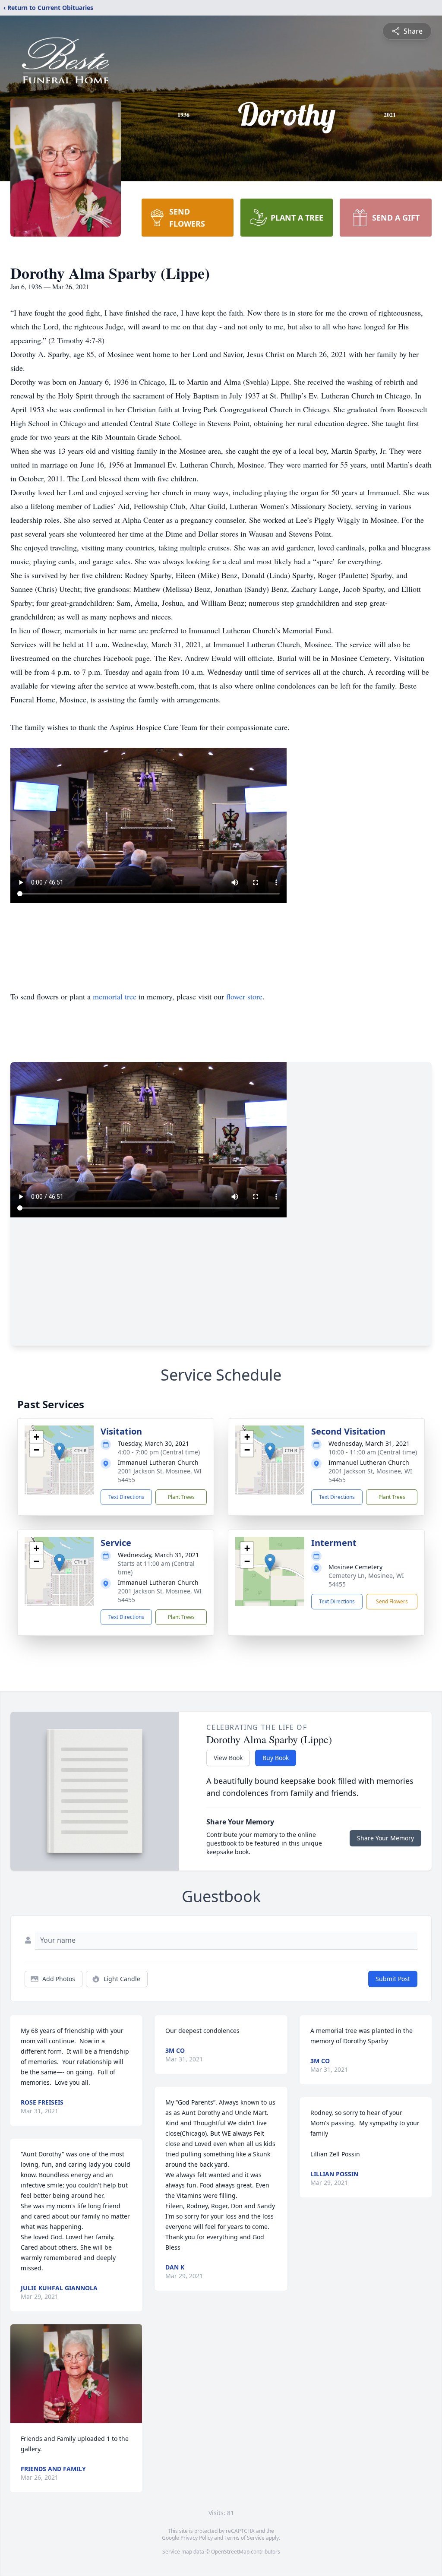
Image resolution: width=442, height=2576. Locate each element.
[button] (59, 1451)
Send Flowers (392, 1601)
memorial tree (115, 996)
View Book (228, 1758)
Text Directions (126, 1497)
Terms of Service (245, 2538)
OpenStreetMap (230, 2552)
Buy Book (276, 1758)
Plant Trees (181, 1497)
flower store (244, 996)
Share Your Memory (385, 1838)
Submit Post (393, 1979)
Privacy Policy (197, 2538)
